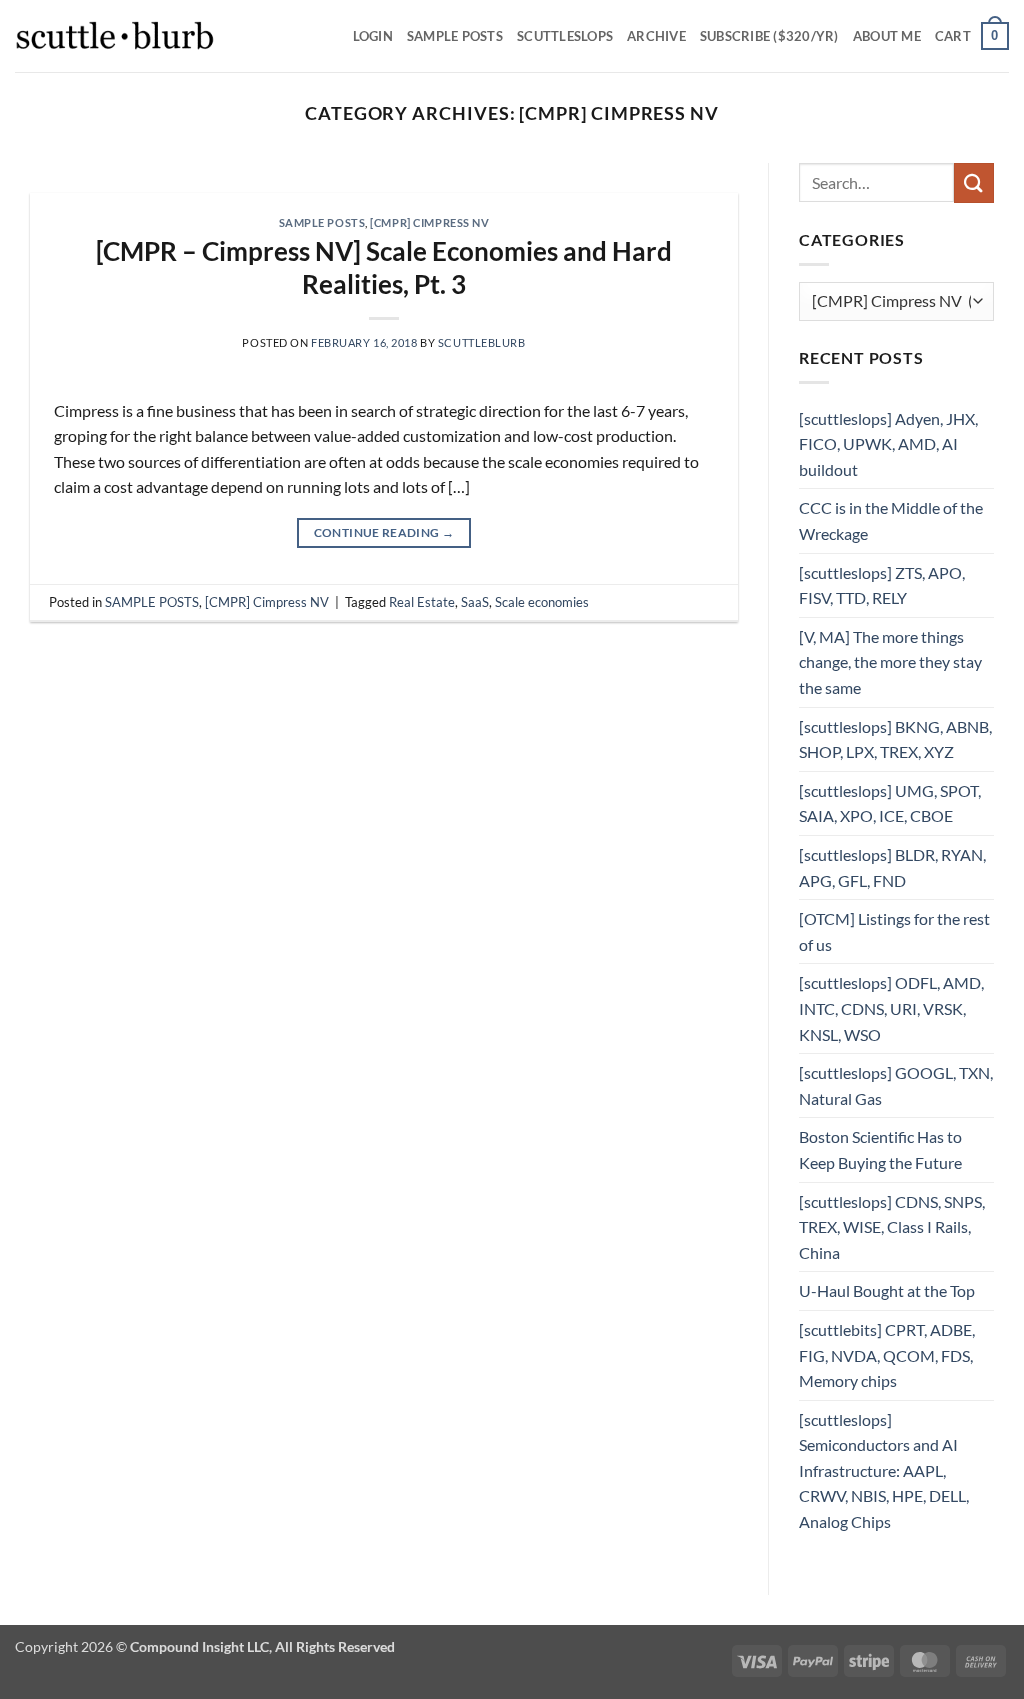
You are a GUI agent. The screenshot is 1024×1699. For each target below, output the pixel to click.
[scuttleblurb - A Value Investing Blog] (115, 36)
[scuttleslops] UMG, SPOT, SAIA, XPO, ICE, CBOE (890, 803)
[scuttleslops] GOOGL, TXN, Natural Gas (896, 1085)
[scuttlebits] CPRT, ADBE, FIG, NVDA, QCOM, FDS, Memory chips (887, 1355)
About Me (887, 36)
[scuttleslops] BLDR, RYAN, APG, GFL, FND (892, 867)
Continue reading (384, 532)
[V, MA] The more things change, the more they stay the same (890, 662)
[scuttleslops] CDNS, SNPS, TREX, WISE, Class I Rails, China (892, 1227)
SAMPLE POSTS (455, 36)
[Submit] (974, 182)
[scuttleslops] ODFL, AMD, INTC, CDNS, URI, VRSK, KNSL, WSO (891, 1008)
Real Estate (422, 602)
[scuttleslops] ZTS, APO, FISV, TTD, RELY (882, 585)
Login (373, 36)
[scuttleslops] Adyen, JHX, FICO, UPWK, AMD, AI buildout (888, 444)
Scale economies (542, 602)
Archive (656, 36)
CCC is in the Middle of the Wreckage (891, 520)
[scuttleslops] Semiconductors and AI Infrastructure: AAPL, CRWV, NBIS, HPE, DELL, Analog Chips (884, 1470)
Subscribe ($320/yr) (769, 36)
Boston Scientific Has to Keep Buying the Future (880, 1149)
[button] (972, 36)
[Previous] (69, 182)
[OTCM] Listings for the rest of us (894, 931)
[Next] (699, 182)
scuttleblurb (482, 342)
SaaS (475, 602)
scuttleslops (565, 36)
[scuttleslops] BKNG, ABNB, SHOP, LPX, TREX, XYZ (895, 739)
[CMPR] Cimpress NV (429, 222)
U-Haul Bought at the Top (887, 1290)
